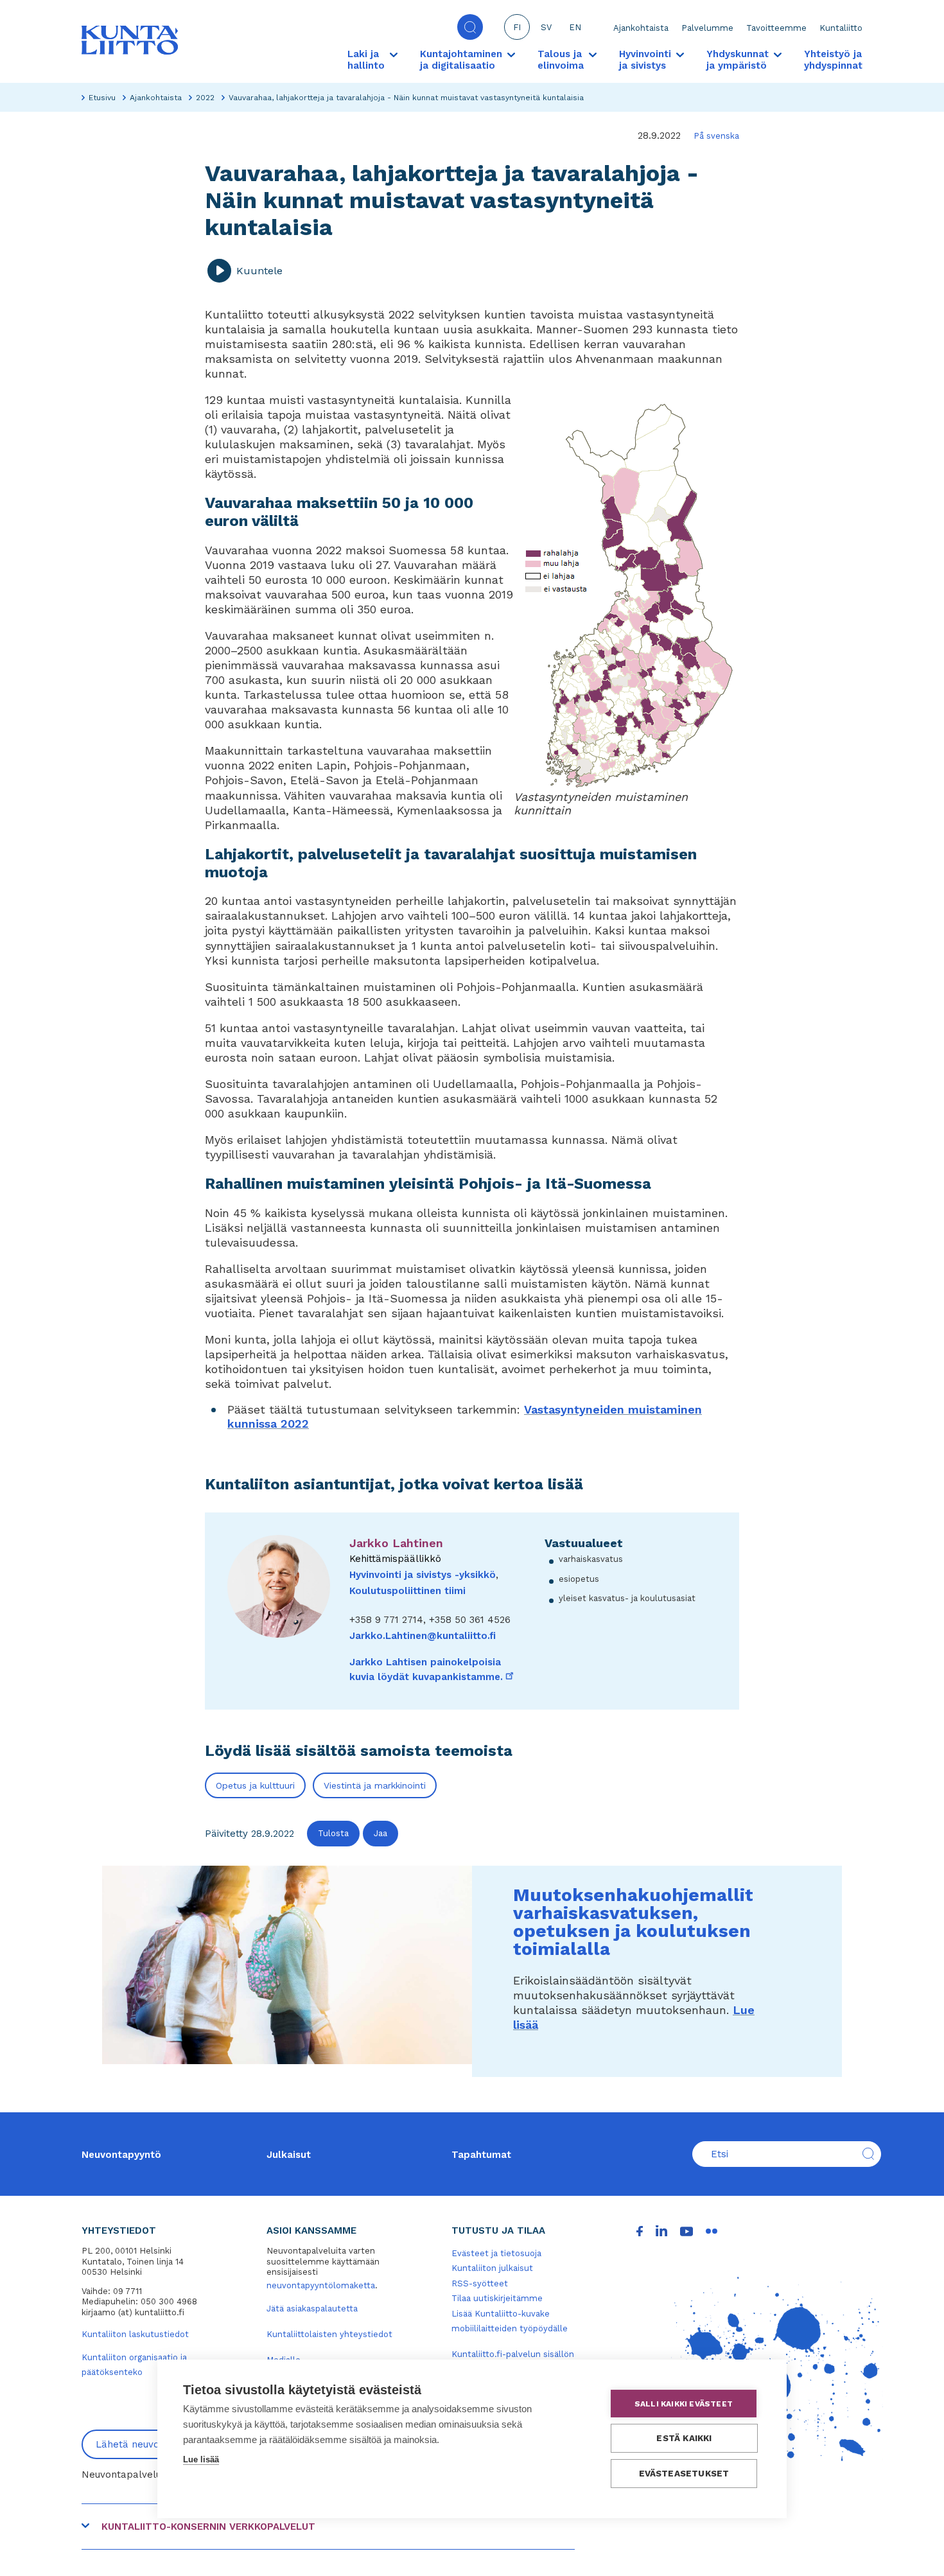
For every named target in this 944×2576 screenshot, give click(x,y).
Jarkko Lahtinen (396, 1543)
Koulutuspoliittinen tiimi (407, 1591)
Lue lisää (201, 2459)
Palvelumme (707, 28)
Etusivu (102, 98)
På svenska (716, 136)
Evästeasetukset (684, 2473)
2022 (205, 98)
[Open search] (470, 27)
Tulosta (333, 1833)
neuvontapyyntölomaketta (321, 2285)
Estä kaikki (684, 2438)
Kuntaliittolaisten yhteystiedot (329, 2334)
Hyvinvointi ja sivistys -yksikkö (423, 1575)
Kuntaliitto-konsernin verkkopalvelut (208, 2527)
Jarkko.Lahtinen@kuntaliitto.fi (423, 1636)
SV (546, 27)
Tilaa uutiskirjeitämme (497, 2298)
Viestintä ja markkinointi (375, 1785)
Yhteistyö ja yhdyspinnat (833, 60)
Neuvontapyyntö (121, 2155)
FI (517, 27)
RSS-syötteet (480, 2283)
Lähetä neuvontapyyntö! (153, 2444)
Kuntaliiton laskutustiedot (135, 2334)
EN (575, 27)
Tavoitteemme (776, 28)
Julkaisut (289, 2155)
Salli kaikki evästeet (684, 2404)
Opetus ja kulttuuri (255, 1785)
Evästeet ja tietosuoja (496, 2253)
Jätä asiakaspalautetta (312, 2309)
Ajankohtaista (641, 28)
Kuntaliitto (841, 28)
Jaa (380, 1833)
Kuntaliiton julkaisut (492, 2268)
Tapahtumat (481, 2155)
